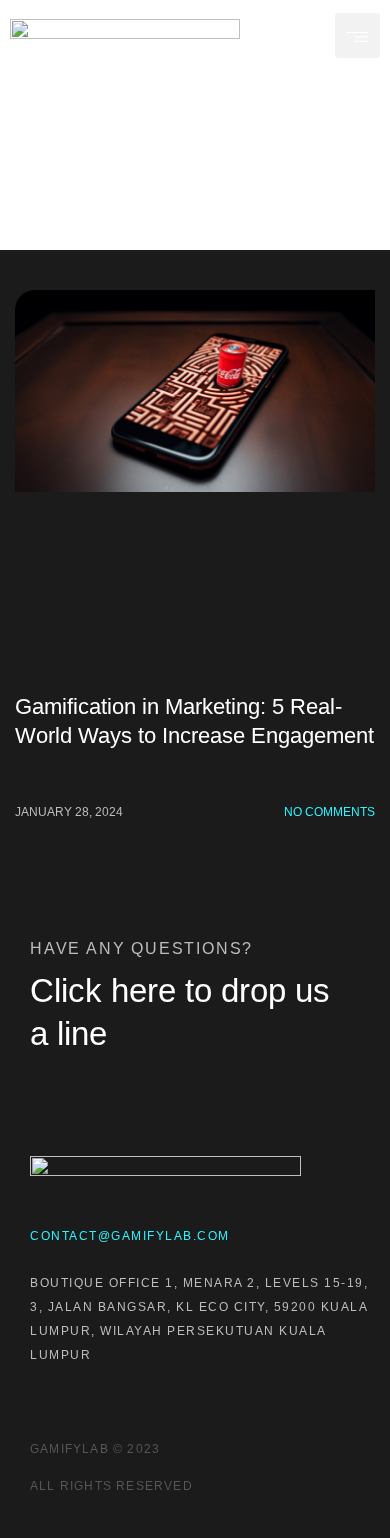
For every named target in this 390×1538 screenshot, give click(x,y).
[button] (357, 35)
